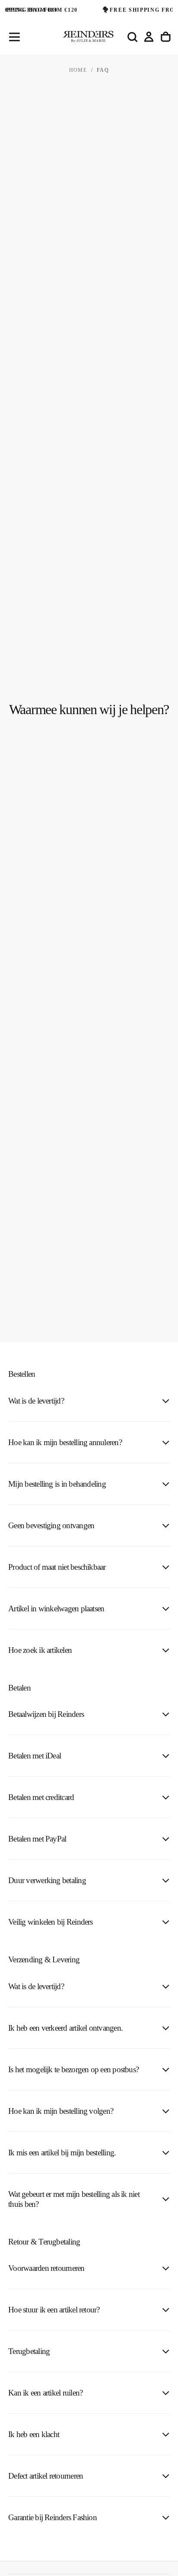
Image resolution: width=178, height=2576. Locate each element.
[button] (14, 37)
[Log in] (149, 37)
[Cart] (166, 37)
